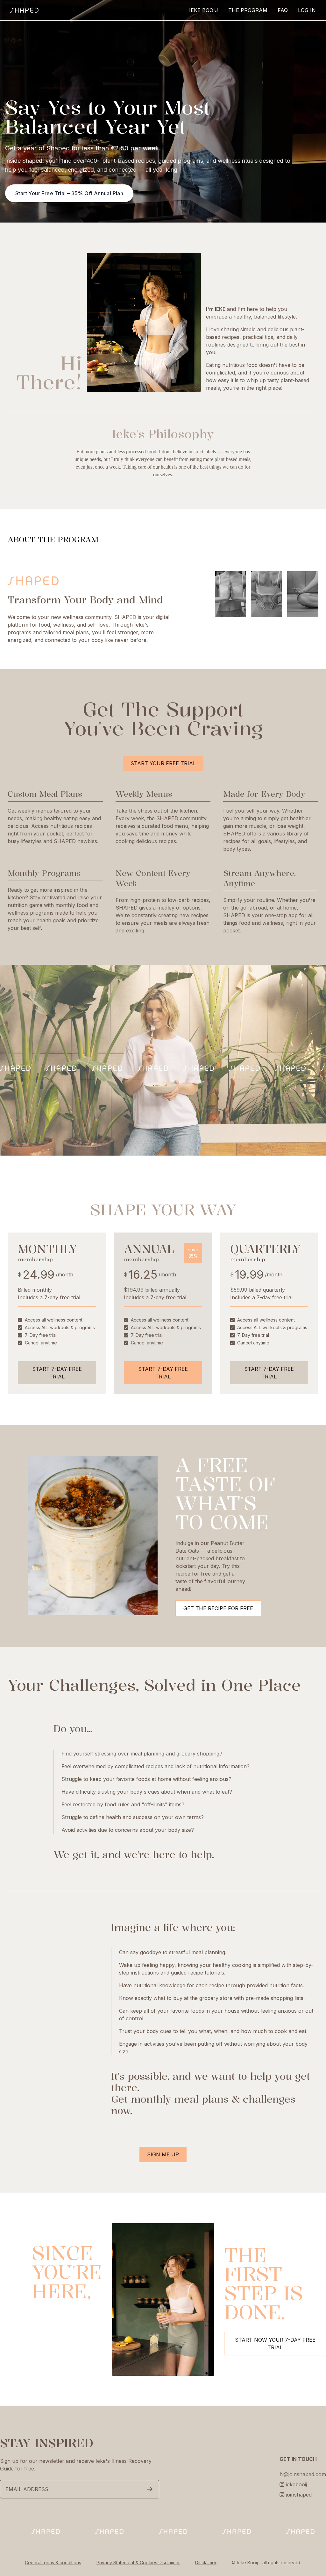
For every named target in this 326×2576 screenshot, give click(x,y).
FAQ (283, 10)
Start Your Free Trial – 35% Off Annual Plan (69, 193)
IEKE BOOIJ (204, 10)
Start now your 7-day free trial (275, 2344)
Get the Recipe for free (218, 1608)
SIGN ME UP (163, 2154)
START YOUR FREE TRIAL (163, 763)
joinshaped (299, 2495)
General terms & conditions (53, 2562)
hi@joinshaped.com (303, 2474)
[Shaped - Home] (24, 10)
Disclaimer (206, 2562)
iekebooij (296, 2484)
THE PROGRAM (248, 10)
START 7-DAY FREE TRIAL (57, 1373)
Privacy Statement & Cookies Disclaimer (138, 2562)
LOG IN (307, 10)
